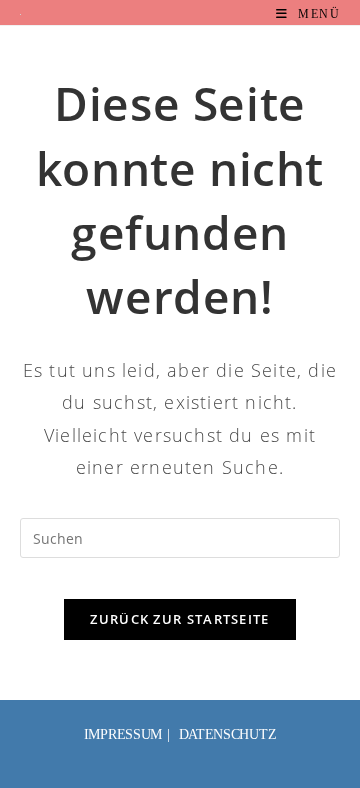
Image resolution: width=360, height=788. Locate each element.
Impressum (123, 734)
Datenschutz (228, 734)
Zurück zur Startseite (179, 619)
